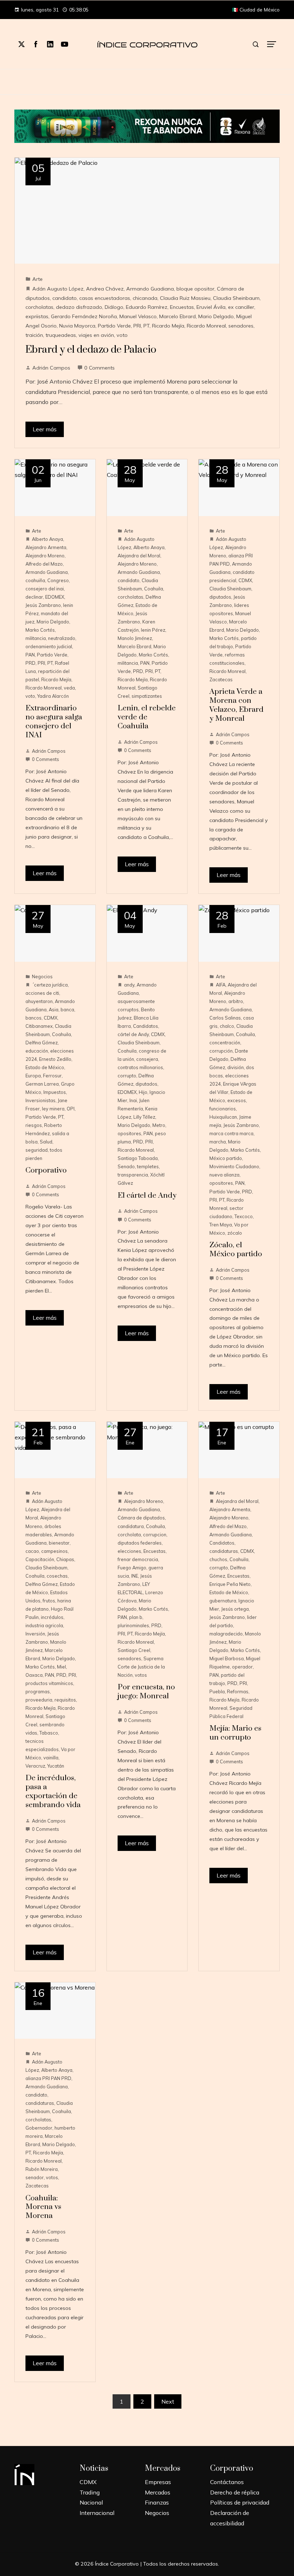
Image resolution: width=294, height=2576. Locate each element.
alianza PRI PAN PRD (48, 2078)
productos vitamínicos (49, 1683)
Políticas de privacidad (240, 2502)
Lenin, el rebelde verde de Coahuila (147, 717)
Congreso (58, 580)
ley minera (53, 1109)
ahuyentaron (39, 1001)
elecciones (129, 1551)
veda (69, 688)
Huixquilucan (223, 1117)
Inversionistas (41, 1100)
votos (141, 1675)
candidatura (131, 1526)
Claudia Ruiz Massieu (185, 298)
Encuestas (182, 307)
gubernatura (223, 1601)
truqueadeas (61, 335)
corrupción (221, 1051)
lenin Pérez (153, 630)
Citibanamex (39, 1026)
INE (135, 1576)
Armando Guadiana (150, 289)
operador (242, 1667)
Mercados (158, 2492)
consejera (147, 1059)
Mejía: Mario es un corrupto (235, 1733)
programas (38, 1691)
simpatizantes (147, 696)
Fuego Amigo (132, 1568)
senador (35, 2177)
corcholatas (39, 307)
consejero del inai (45, 589)
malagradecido (226, 1634)
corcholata (129, 1535)
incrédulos (52, 1617)
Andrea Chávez (105, 289)
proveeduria (39, 1700)
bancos (34, 1018)
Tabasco (49, 1733)
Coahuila (154, 589)
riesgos (34, 1125)
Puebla (217, 1691)
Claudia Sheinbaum (236, 298)
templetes (148, 1166)
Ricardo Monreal (206, 326)
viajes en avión (96, 335)
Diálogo (114, 307)
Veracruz (35, 1766)
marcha (218, 1142)
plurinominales (133, 1625)
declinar (34, 597)
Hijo (143, 1092)
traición (34, 335)
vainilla (51, 1758)
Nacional (91, 2502)
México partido (226, 1158)
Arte (37, 279)
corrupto (127, 1076)
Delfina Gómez (42, 1043)
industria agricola (44, 1625)
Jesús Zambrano (43, 605)
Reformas (238, 1691)
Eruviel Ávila (211, 307)
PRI (137, 326)
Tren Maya (221, 1225)
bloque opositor (195, 289)
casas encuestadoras (105, 298)
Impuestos (55, 1092)
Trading (90, 2492)
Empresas (158, 2482)
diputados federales (140, 1543)
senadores (241, 326)
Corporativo (46, 1170)
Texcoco (244, 1216)
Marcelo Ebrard (177, 316)
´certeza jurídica (50, 985)
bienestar (59, 1543)
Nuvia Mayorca (77, 326)
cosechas (57, 1576)
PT (146, 326)
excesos (237, 1100)
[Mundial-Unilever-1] (147, 125)
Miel (61, 1667)
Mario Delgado (216, 316)
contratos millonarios (140, 1067)
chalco (227, 1026)
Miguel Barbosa (227, 1658)
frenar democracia (138, 1559)
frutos (49, 1601)
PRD (30, 663)
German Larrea (42, 1084)
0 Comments (99, 368)
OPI (71, 1109)
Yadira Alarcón (53, 696)
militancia (36, 638)
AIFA (221, 985)
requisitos (65, 1700)
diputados (220, 597)
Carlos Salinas (225, 1018)
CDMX (245, 580)
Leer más (45, 429)
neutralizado (62, 638)
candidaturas (224, 1551)
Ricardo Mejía (168, 326)
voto (122, 335)
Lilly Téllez (144, 1117)
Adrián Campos (51, 368)
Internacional (97, 2513)
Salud (46, 1142)
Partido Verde (114, 326)
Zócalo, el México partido (236, 1250)
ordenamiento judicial (49, 646)
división (236, 1067)
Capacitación (40, 1559)
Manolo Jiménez (135, 638)
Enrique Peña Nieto (230, 1584)
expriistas (37, 316)
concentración (225, 1043)
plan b (136, 1617)
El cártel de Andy (147, 1196)
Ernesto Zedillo (55, 1059)
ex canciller (241, 307)
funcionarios (223, 1109)
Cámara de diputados (141, 1518)
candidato (65, 298)
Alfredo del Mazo (44, 564)
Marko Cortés (40, 630)
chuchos (218, 1559)
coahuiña (35, 580)
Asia (54, 1009)
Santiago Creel (134, 1650)
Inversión (35, 1634)
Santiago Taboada (138, 1158)
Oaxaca (34, 1675)
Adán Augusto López (58, 289)
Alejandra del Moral (139, 556)
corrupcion (155, 1535)
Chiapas (65, 1559)
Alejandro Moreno (45, 556)
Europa (33, 1076)
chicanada (145, 298)
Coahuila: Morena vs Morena (43, 2207)
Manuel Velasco (138, 316)
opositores (129, 1133)
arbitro (236, 1001)
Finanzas (157, 2502)
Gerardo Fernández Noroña (84, 316)
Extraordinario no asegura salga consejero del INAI (54, 722)
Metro (159, 1125)
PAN (30, 655)
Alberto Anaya (48, 539)
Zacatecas (221, 679)
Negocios (42, 976)
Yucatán (56, 1766)
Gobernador (39, 2128)
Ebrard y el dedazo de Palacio (91, 350)
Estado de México (45, 1067)
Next (168, 2401)
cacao (32, 1551)
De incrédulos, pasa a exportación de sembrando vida (53, 1791)
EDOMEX (55, 597)
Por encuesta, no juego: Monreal (146, 1692)
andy (129, 985)
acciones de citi (42, 993)
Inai (133, 1100)
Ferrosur (52, 1076)
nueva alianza (224, 1175)
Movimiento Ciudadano (234, 1166)
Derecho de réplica (235, 2492)
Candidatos (146, 1026)
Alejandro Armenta (46, 547)
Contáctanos (227, 2482)
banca (67, 1009)
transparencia (133, 1175)
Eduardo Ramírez (147, 307)
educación (37, 1051)
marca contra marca (231, 1133)
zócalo (235, 1233)
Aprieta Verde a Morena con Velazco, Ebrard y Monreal (236, 705)
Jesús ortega (235, 1609)
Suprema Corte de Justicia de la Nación (141, 1667)
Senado (126, 1166)
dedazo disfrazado (79, 307)
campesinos (54, 1551)
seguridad (37, 1150)
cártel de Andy (133, 1034)
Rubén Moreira (42, 2169)
